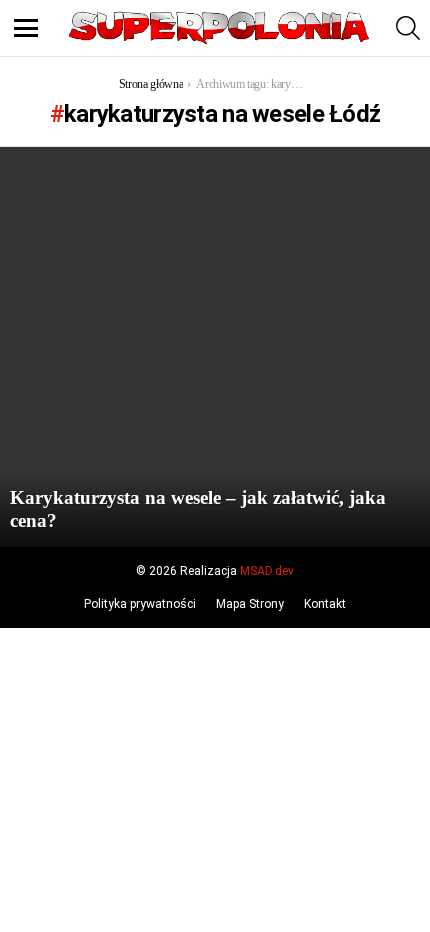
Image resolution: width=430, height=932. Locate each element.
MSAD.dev (267, 571)
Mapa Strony (250, 604)
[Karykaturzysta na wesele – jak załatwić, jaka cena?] (215, 347)
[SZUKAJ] (408, 28)
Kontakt (325, 604)
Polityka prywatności (140, 604)
